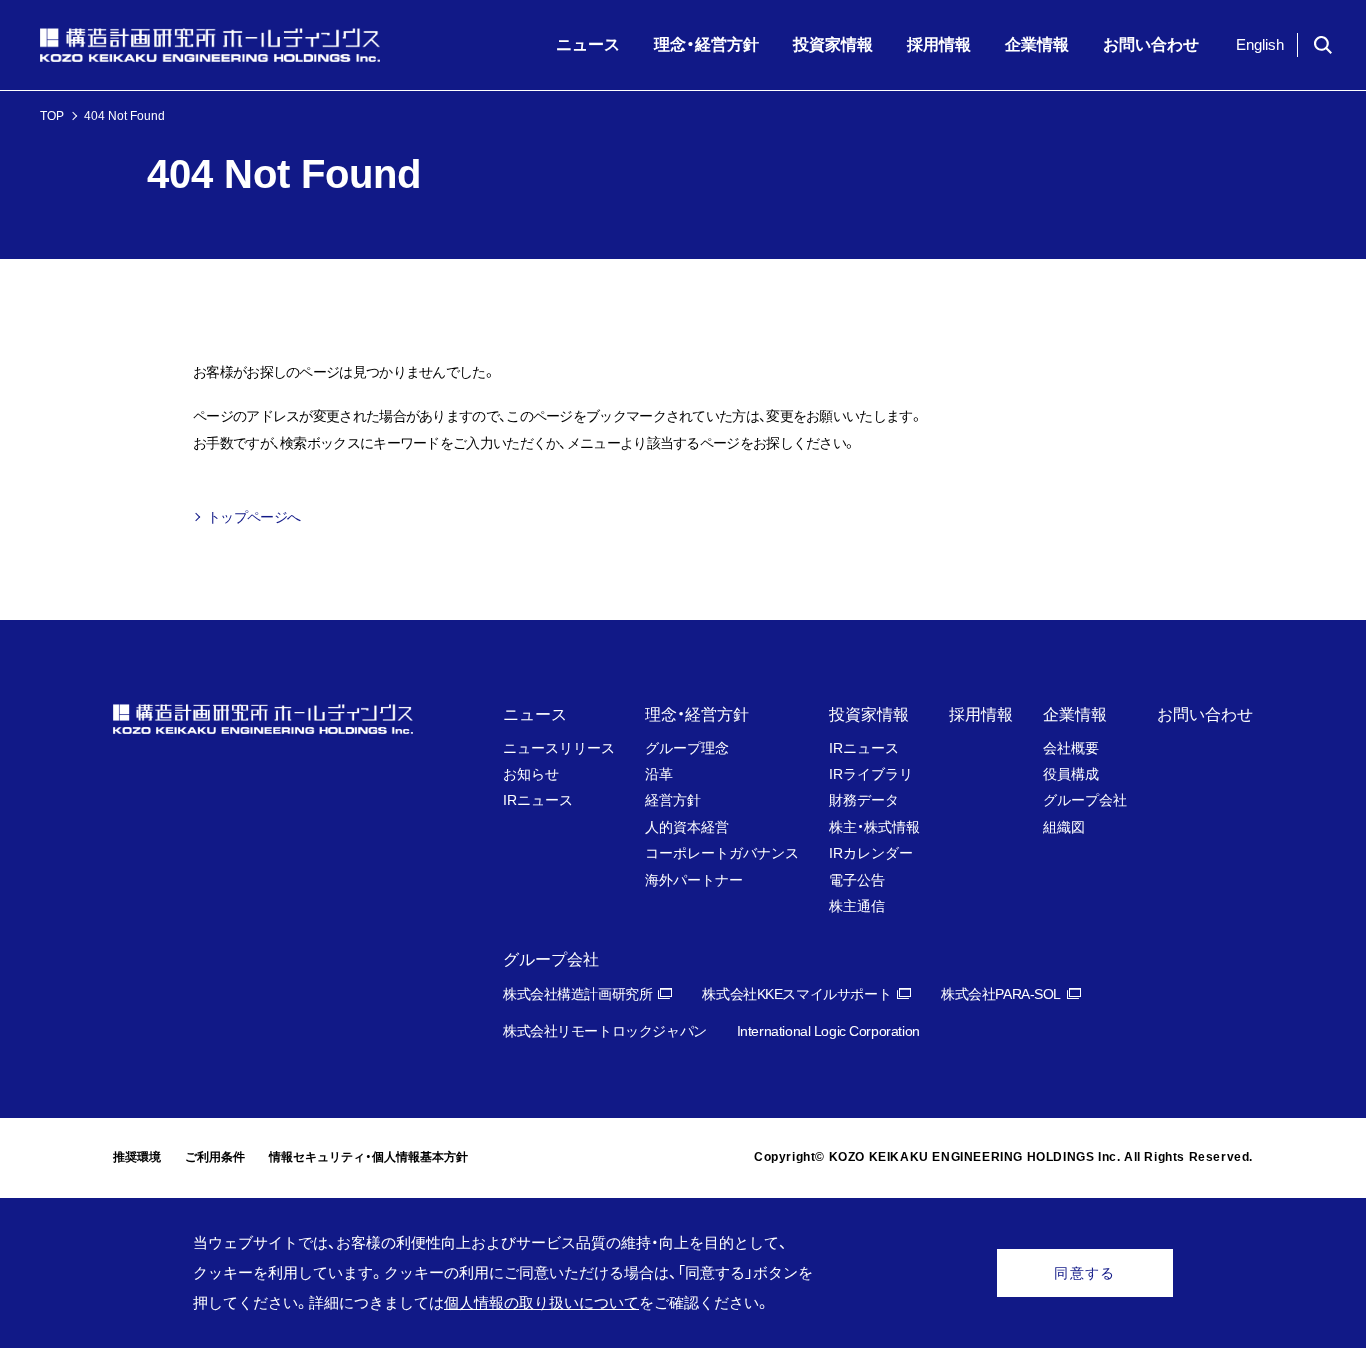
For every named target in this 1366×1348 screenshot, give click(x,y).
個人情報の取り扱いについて (541, 1302)
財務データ (864, 800)
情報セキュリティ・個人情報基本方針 (368, 1157)
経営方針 (673, 800)
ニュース (535, 714)
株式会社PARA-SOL (1001, 994)
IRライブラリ (871, 774)
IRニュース (538, 800)
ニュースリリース (559, 748)
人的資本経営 (687, 827)
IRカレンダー (871, 853)
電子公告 (857, 880)
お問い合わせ (1205, 714)
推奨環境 (137, 1157)
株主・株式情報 (874, 827)
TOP (52, 116)
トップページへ (253, 517)
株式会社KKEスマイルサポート (796, 994)
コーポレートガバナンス (722, 853)
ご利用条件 (215, 1157)
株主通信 (857, 906)
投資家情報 (869, 714)
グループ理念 (687, 748)
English (1260, 44)
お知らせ (531, 774)
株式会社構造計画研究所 (577, 994)
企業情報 (1075, 714)
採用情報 (981, 714)
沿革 (659, 774)
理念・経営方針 (697, 714)
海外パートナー (694, 880)
